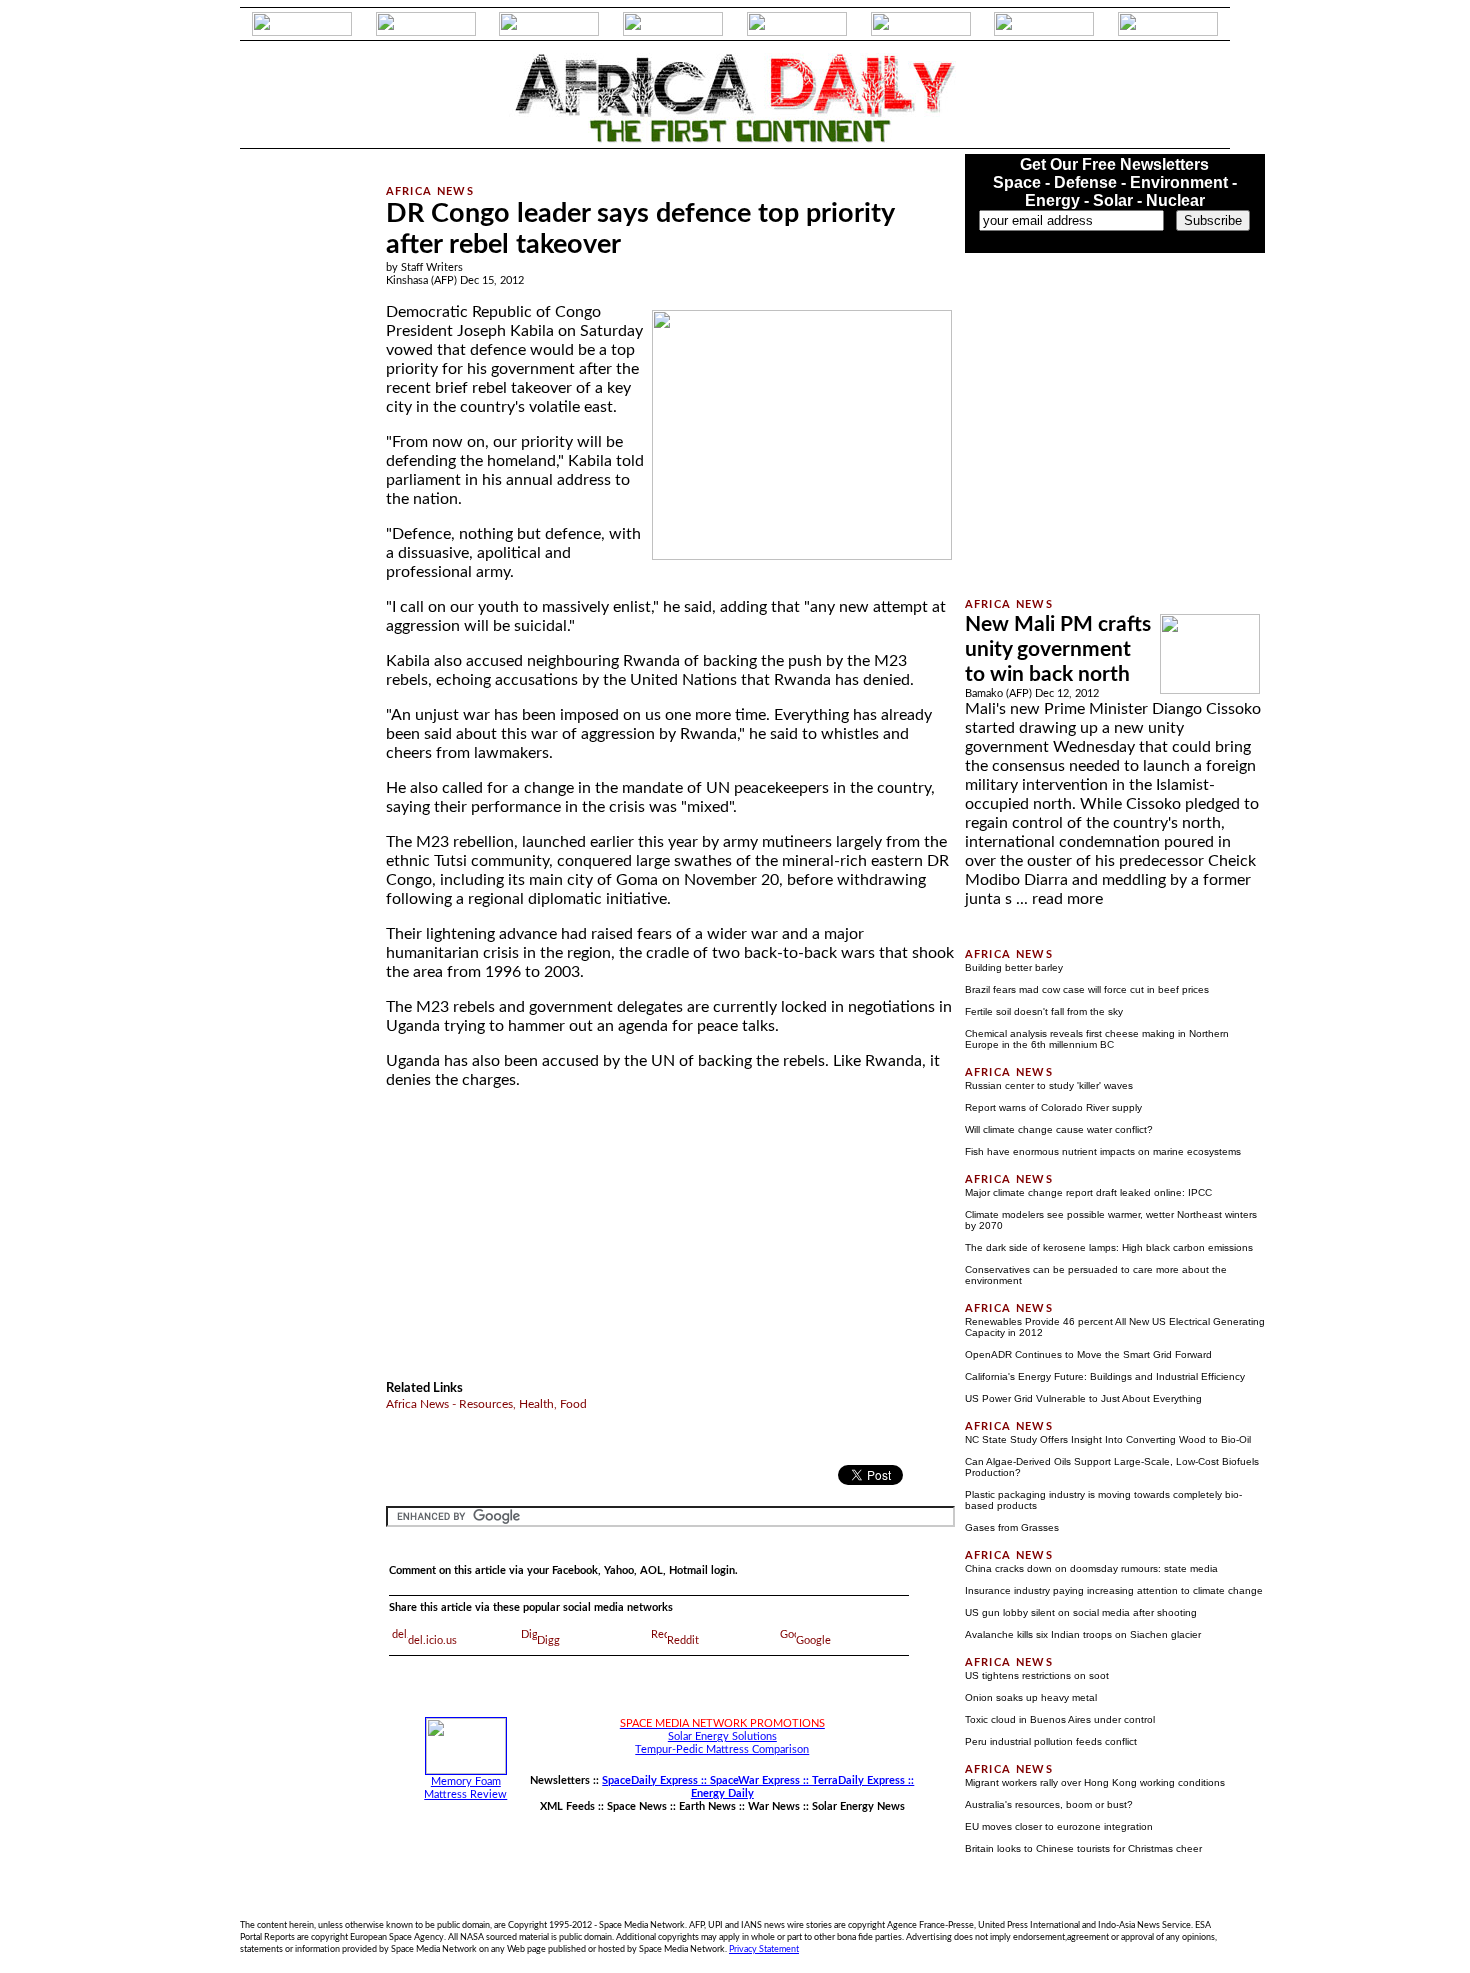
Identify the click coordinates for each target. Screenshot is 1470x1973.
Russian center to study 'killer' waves (1049, 1085)
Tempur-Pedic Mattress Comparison (722, 1749)
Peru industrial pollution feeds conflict (1051, 1741)
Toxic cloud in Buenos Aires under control (1060, 1719)
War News (774, 1806)
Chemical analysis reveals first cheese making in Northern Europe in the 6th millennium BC (1097, 1039)
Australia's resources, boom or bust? (1049, 1804)
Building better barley (1014, 967)
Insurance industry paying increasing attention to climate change (1114, 1590)
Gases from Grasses (1012, 1527)
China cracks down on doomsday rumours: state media (1091, 1568)
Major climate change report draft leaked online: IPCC (1088, 1192)
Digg (548, 1640)
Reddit (683, 1640)
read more (1067, 899)
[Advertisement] (286, 454)
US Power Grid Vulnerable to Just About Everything (1083, 1398)
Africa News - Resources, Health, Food (486, 1404)
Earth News (707, 1806)
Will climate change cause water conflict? (1059, 1129)
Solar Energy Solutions (722, 1736)
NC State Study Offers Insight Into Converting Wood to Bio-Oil (1108, 1439)
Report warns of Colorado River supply (1053, 1107)
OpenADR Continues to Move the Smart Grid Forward (1088, 1354)
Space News (637, 1806)
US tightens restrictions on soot (1037, 1675)
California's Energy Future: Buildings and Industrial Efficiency (1105, 1376)
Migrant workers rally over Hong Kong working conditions (1095, 1782)
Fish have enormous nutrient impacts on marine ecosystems (1103, 1151)
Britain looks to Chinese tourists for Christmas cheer (1083, 1848)
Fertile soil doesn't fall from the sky (1044, 1011)
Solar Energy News (858, 1806)
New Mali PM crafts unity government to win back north (1058, 649)
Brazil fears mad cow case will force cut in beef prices (1087, 989)
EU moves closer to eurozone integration (1059, 1826)
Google (813, 1640)
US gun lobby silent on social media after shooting (1081, 1612)
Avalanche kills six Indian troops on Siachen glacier (1083, 1634)
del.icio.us (432, 1640)
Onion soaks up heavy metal (1031, 1697)
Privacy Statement (764, 1949)
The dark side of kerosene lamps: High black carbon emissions (1109, 1247)
